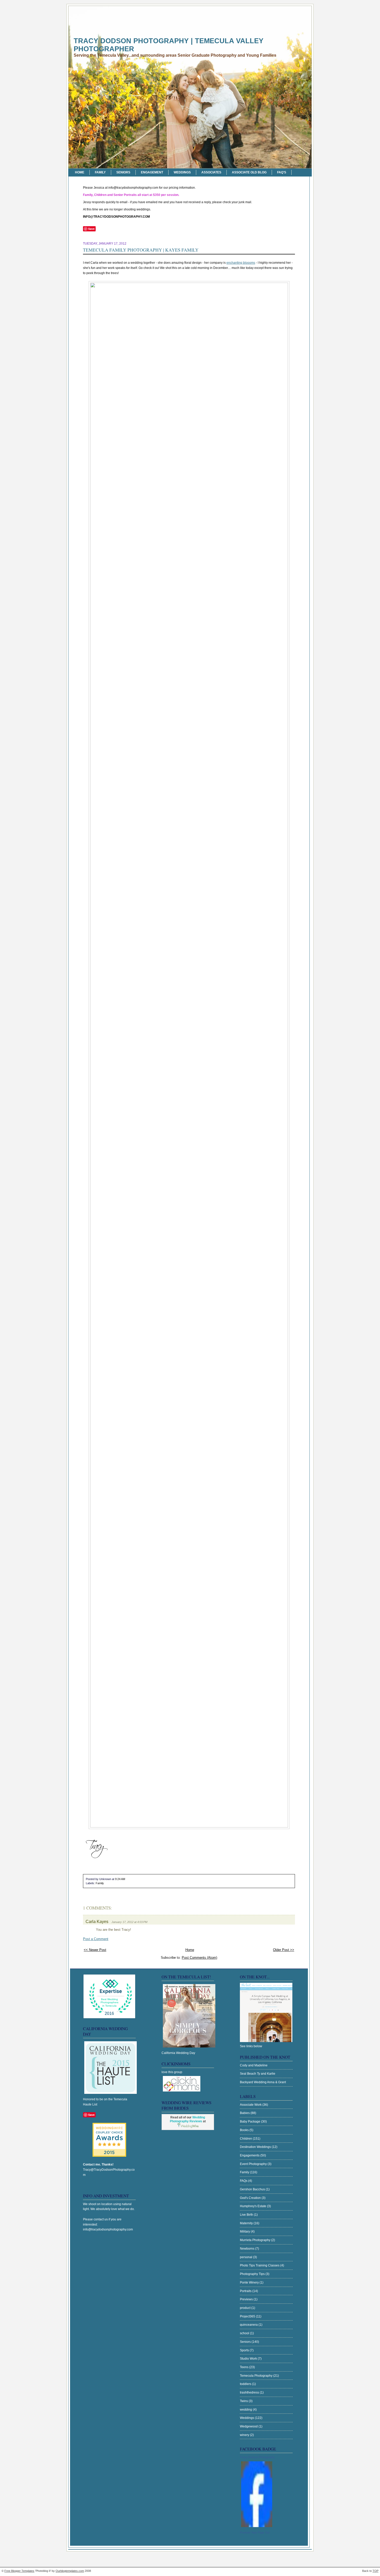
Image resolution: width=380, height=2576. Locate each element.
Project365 (248, 2316)
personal (246, 2257)
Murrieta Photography (256, 2240)
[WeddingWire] (109, 2127)
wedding (246, 2410)
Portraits (246, 2291)
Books (245, 2130)
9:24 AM (120, 1879)
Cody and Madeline (254, 2065)
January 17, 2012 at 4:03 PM (129, 1922)
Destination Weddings (256, 2147)
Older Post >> (284, 1950)
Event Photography (254, 2164)
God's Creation (251, 2198)
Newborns (248, 2249)
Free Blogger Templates (19, 2571)
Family (100, 172)
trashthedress (250, 2392)
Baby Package (250, 2122)
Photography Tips (253, 2274)
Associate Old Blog (249, 172)
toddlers (246, 2384)
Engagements (250, 2155)
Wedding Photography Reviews (188, 2119)
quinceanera (249, 2325)
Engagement (152, 172)
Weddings (182, 172)
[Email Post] (126, 1879)
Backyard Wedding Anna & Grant (263, 2082)
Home (80, 172)
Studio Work (249, 2359)
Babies (245, 2113)
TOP (375, 2571)
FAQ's (282, 172)
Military (245, 2232)
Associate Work (251, 2105)
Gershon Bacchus (253, 2189)
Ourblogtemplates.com (70, 2571)
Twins (244, 2401)
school (245, 2333)
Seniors (123, 172)
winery (245, 2435)
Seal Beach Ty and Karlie (258, 2074)
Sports (245, 2350)
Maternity (247, 2223)
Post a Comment (96, 1939)
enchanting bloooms (241, 263)
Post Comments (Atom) (199, 1958)
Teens (245, 2367)
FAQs (244, 2181)
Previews (247, 2299)
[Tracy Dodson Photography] (257, 2527)
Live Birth (247, 2215)
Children (246, 2139)
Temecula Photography (257, 2376)
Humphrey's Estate (253, 2206)
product (246, 2308)
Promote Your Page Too (255, 2533)
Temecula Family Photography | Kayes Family (141, 250)
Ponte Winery (250, 2283)
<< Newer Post (95, 1950)
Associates (211, 172)
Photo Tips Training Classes (260, 2265)
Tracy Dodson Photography (257, 2457)
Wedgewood (249, 2426)
